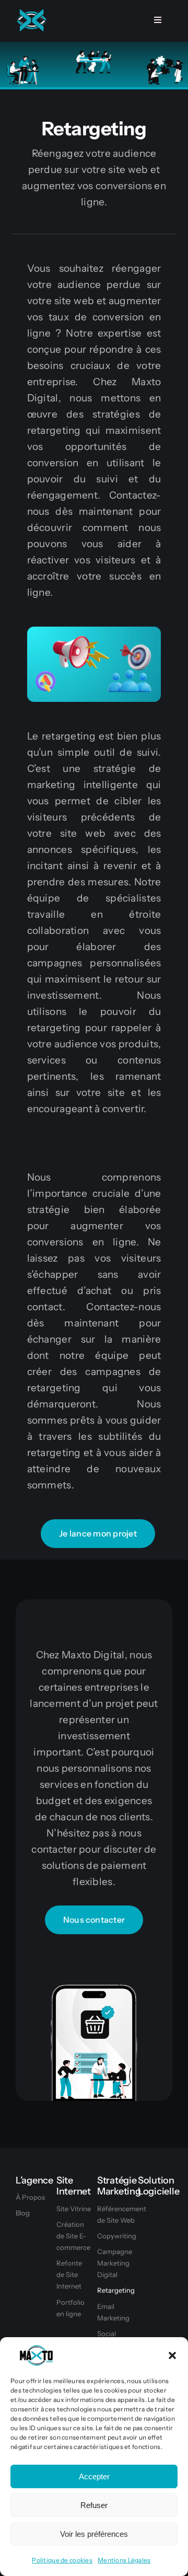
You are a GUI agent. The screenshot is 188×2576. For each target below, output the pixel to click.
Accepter (94, 2476)
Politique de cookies (62, 2560)
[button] (172, 2355)
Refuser (94, 2505)
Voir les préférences (94, 2534)
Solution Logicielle (158, 2186)
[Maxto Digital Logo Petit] (31, 10)
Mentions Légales (124, 2560)
